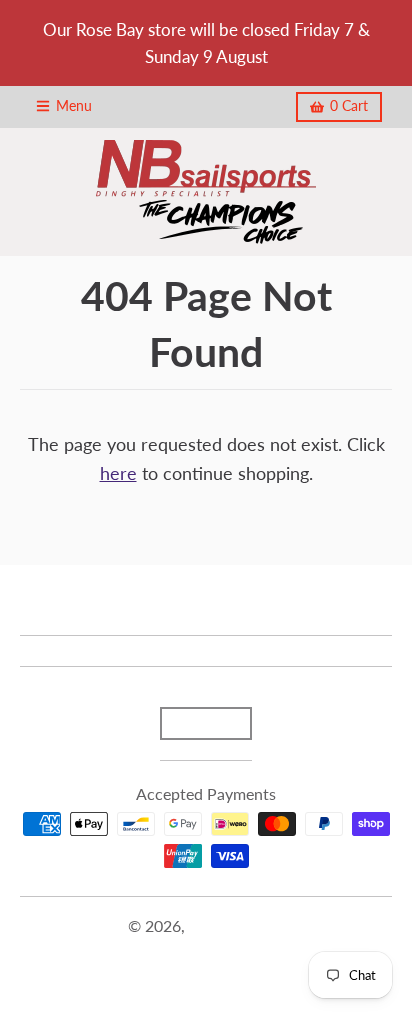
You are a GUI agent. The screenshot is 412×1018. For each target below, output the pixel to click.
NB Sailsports (236, 925)
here (118, 473)
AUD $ (196, 723)
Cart (349, 106)
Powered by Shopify (206, 950)
